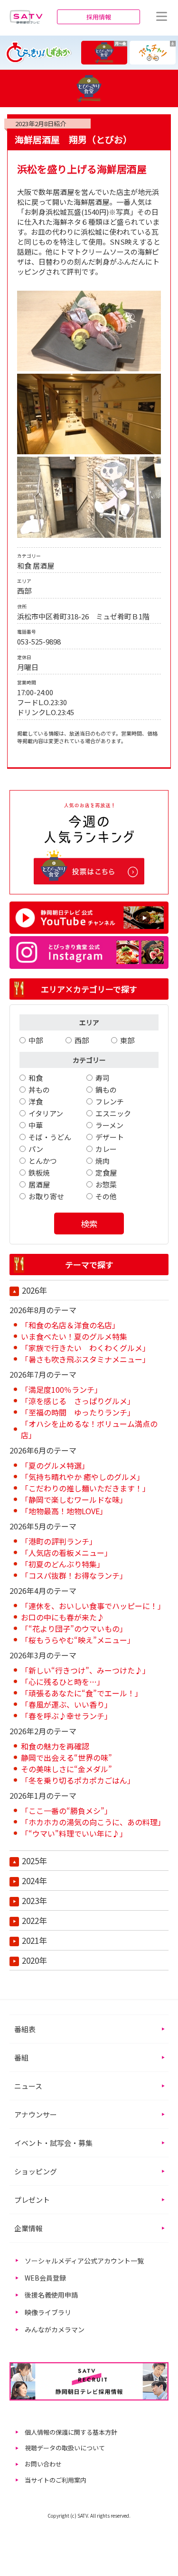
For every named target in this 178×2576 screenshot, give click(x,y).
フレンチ (110, 1101)
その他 (106, 1196)
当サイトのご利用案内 (56, 2480)
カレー (106, 1149)
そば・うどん (50, 1137)
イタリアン (46, 1113)
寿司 (103, 1078)
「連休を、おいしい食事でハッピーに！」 (93, 1606)
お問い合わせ (43, 2464)
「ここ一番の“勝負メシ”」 (66, 1811)
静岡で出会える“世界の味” (66, 1757)
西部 (82, 1040)
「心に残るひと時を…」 (63, 1682)
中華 (36, 1125)
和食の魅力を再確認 (55, 1746)
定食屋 (106, 1173)
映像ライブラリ (48, 2312)
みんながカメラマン (55, 2329)
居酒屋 (39, 1184)
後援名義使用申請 (51, 2295)
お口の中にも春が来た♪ (63, 1617)
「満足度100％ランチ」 (61, 1389)
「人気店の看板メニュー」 (66, 1553)
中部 (36, 1040)
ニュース (28, 2086)
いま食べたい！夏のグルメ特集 (74, 1336)
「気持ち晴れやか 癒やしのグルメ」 (83, 1477)
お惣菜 (106, 1184)
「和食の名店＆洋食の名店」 (70, 1325)
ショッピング (36, 2171)
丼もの (39, 1090)
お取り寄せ (46, 1196)
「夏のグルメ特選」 (55, 1465)
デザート (110, 1137)
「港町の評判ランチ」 (59, 1541)
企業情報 (28, 2228)
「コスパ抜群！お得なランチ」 (74, 1575)
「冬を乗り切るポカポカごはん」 (78, 1780)
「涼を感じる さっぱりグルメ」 (78, 1401)
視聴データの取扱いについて (65, 2448)
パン (36, 1149)
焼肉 (103, 1161)
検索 (89, 1224)
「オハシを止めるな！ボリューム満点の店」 (89, 1429)
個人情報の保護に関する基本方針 (71, 2432)
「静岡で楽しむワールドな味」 (74, 1500)
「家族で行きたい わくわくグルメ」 (85, 1348)
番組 (21, 2057)
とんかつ (43, 1161)
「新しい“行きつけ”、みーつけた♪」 (85, 1670)
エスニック (113, 1113)
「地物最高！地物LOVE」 (64, 1511)
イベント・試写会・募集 (53, 2143)
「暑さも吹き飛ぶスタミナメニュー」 (85, 1359)
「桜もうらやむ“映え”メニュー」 (78, 1640)
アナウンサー (36, 2114)
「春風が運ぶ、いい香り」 (66, 1704)
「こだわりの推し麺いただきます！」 (85, 1488)
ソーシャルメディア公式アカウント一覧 (84, 2261)
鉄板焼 (39, 1173)
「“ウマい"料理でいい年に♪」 (74, 1833)
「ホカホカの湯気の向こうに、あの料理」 (93, 1822)
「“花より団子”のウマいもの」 (74, 1628)
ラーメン (109, 1125)
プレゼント (32, 2200)
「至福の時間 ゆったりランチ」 (78, 1412)
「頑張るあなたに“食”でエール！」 (82, 1693)
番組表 (25, 2029)
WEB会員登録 (45, 2278)
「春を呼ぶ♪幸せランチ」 (66, 1716)
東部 (127, 1040)
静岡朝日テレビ (26, 17)
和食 (36, 1078)
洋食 (36, 1101)
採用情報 (99, 17)
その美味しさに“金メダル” (66, 1769)
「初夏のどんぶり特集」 (63, 1564)
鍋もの (106, 1090)
